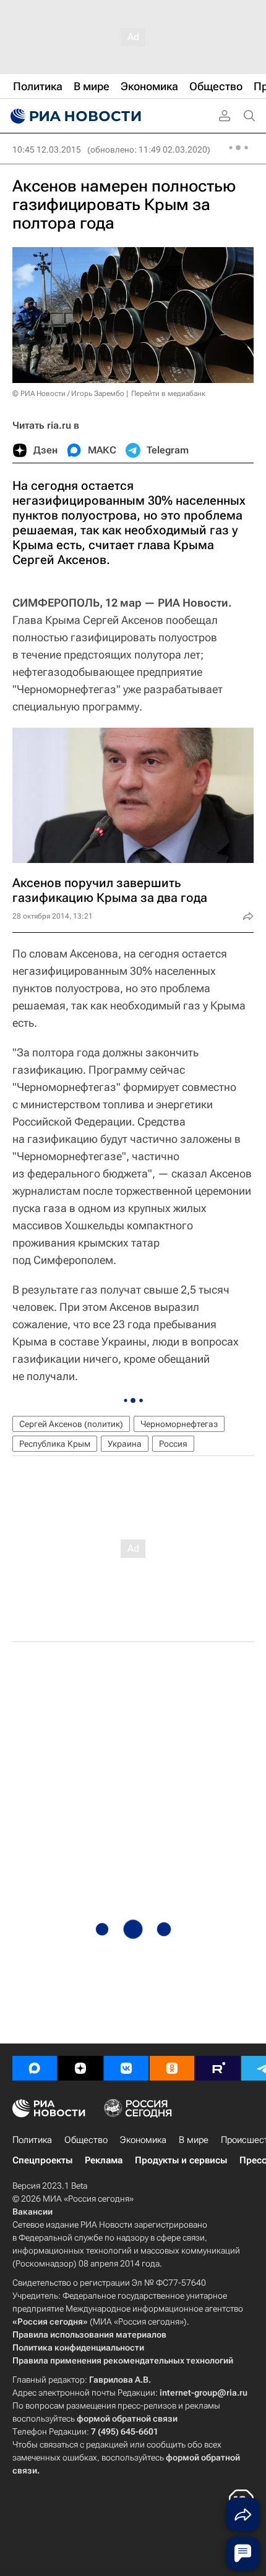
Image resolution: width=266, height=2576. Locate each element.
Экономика (143, 2140)
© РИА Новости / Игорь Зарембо (68, 394)
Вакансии (32, 2212)
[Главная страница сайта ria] (74, 116)
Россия (173, 1444)
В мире (194, 2140)
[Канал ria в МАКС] (35, 2068)
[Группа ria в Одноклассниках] (172, 2068)
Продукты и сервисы (181, 2160)
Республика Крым (55, 1444)
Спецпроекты (42, 2160)
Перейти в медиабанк (168, 394)
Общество (86, 2140)
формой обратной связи (127, 2418)
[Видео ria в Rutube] (218, 2068)
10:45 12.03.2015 (47, 149)
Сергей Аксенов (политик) (71, 1424)
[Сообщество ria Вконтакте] (126, 2068)
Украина (125, 1444)
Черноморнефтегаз (179, 1424)
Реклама (104, 2160)
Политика (32, 2140)
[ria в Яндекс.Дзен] (80, 2068)
